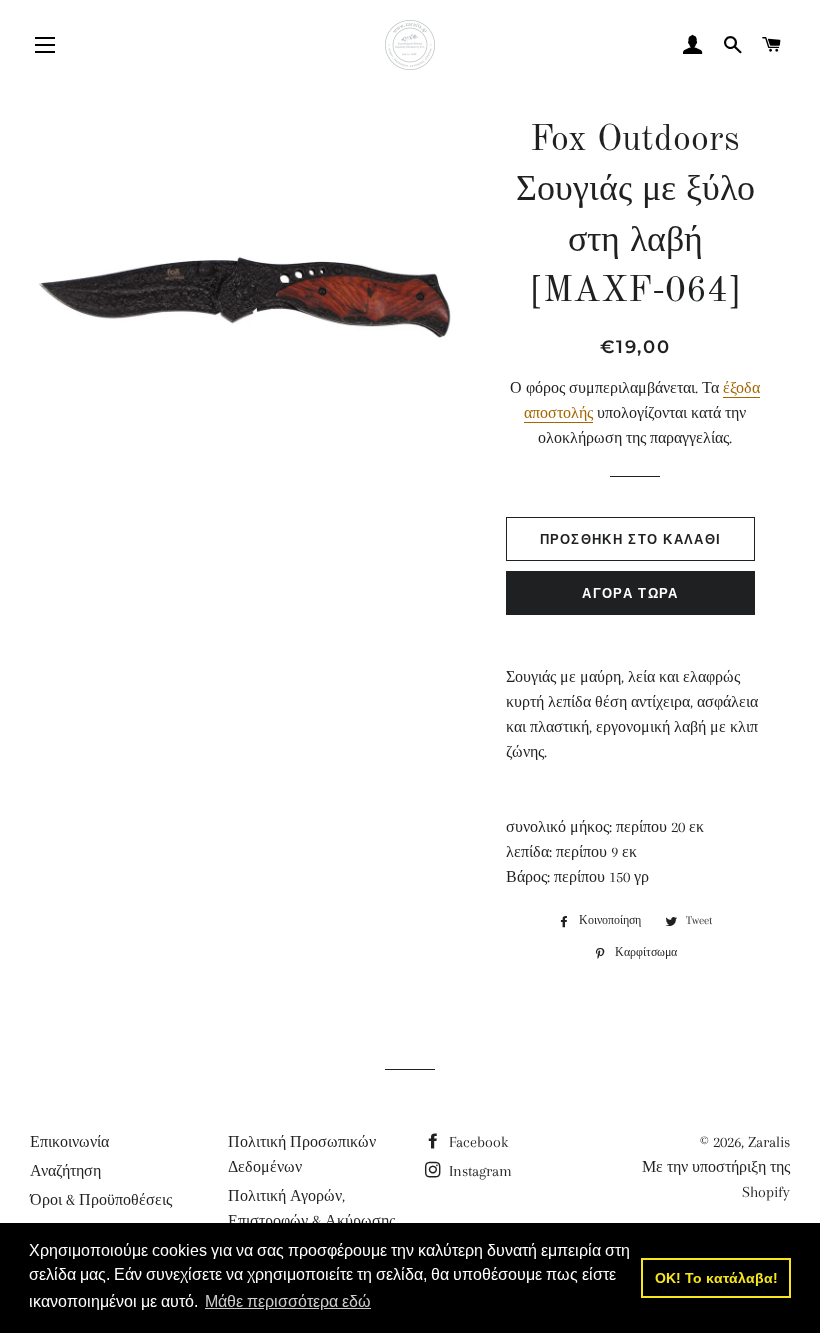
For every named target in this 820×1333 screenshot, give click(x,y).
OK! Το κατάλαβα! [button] (716, 1278)
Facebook (476, 1142)
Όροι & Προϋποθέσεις (101, 1200)
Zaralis (769, 1142)
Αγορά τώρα (630, 593)
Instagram (478, 1171)
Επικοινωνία (69, 1142)
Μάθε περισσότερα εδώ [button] (288, 1301)
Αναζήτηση (65, 1171)
